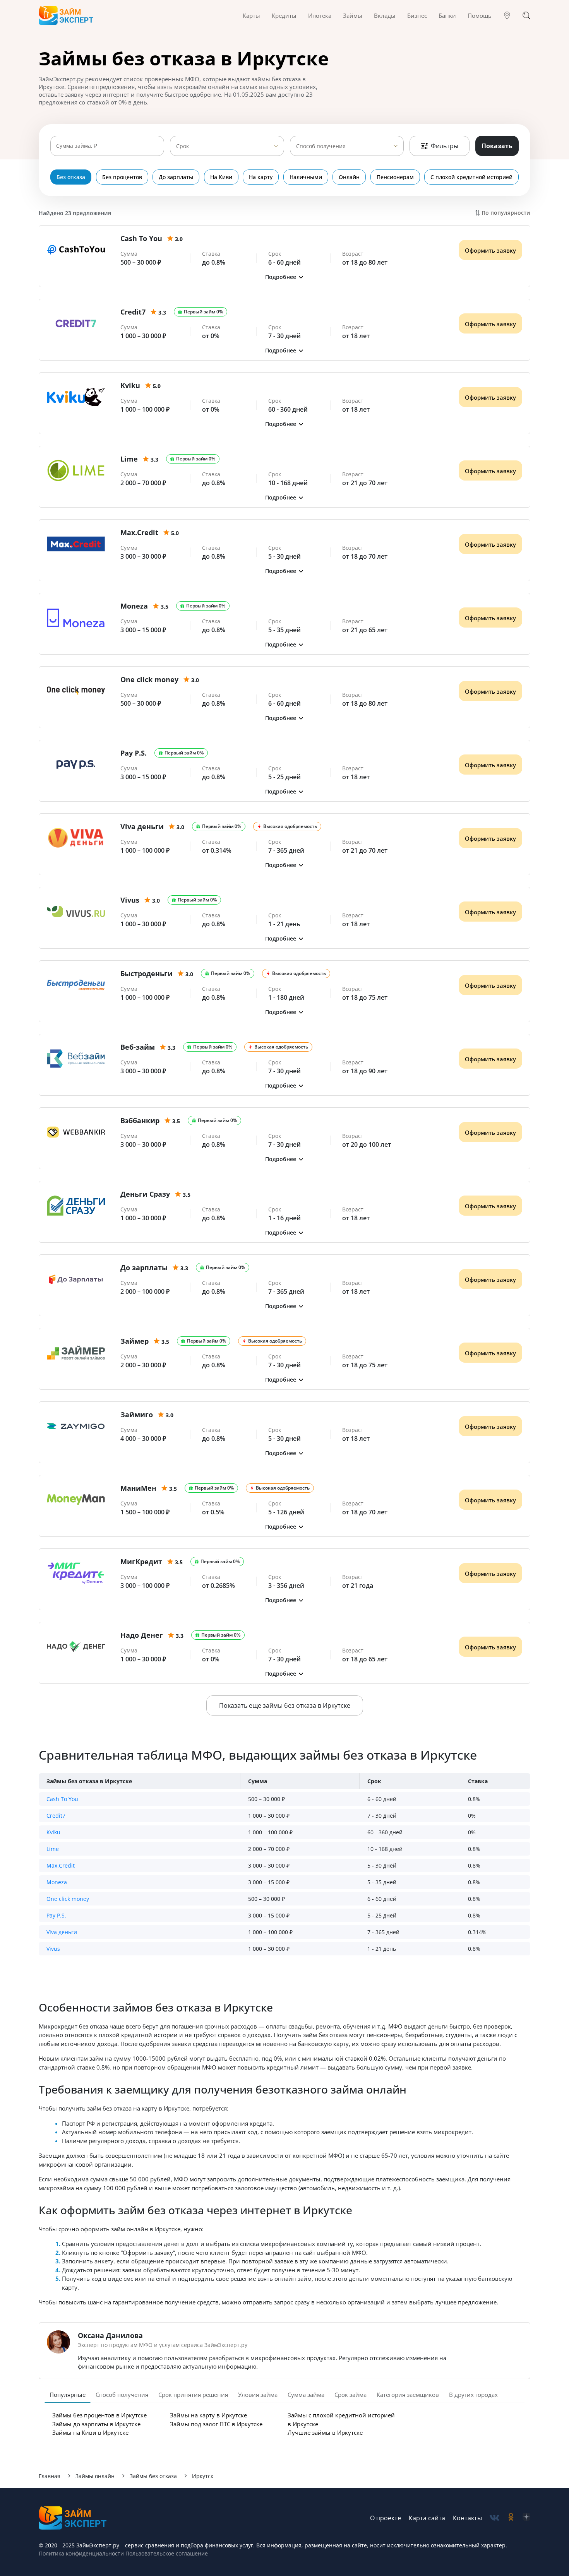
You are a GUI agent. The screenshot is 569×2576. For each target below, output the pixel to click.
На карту (261, 177)
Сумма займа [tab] (306, 2395)
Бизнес (417, 15)
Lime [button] (53, 1849)
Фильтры (445, 146)
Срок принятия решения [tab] (193, 2395)
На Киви (221, 177)
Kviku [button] (53, 1832)
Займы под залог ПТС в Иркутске (216, 2424)
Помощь (480, 15)
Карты (251, 15)
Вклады (385, 15)
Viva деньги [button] (62, 1932)
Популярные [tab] (68, 2395)
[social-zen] (526, 2518)
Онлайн (349, 177)
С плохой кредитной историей (471, 177)
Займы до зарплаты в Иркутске (96, 2424)
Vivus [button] (53, 1949)
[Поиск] (526, 15)
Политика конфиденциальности (81, 2553)
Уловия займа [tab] (258, 2395)
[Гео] (507, 15)
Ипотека (320, 15)
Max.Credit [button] (61, 1865)
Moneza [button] (57, 1882)
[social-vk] (494, 2518)
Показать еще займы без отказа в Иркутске (285, 1705)
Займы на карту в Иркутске (208, 2415)
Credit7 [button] (56, 1816)
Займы (353, 15)
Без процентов (122, 177)
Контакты (467, 2518)
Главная (50, 2476)
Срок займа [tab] (350, 2395)
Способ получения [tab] (122, 2395)
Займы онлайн (95, 2476)
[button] (284, 277)
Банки (447, 15)
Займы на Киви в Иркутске (90, 2432)
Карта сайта (427, 2518)
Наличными (306, 177)
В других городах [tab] (473, 2395)
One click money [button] (68, 1899)
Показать (497, 146)
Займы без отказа (153, 2476)
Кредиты (284, 15)
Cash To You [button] (62, 1799)
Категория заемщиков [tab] (408, 2395)
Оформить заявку (490, 250)
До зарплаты (176, 177)
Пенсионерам (395, 177)
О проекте (386, 2518)
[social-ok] (511, 2518)
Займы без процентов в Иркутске (99, 2415)
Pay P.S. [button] (56, 1915)
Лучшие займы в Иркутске (325, 2432)
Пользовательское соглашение (166, 2553)
